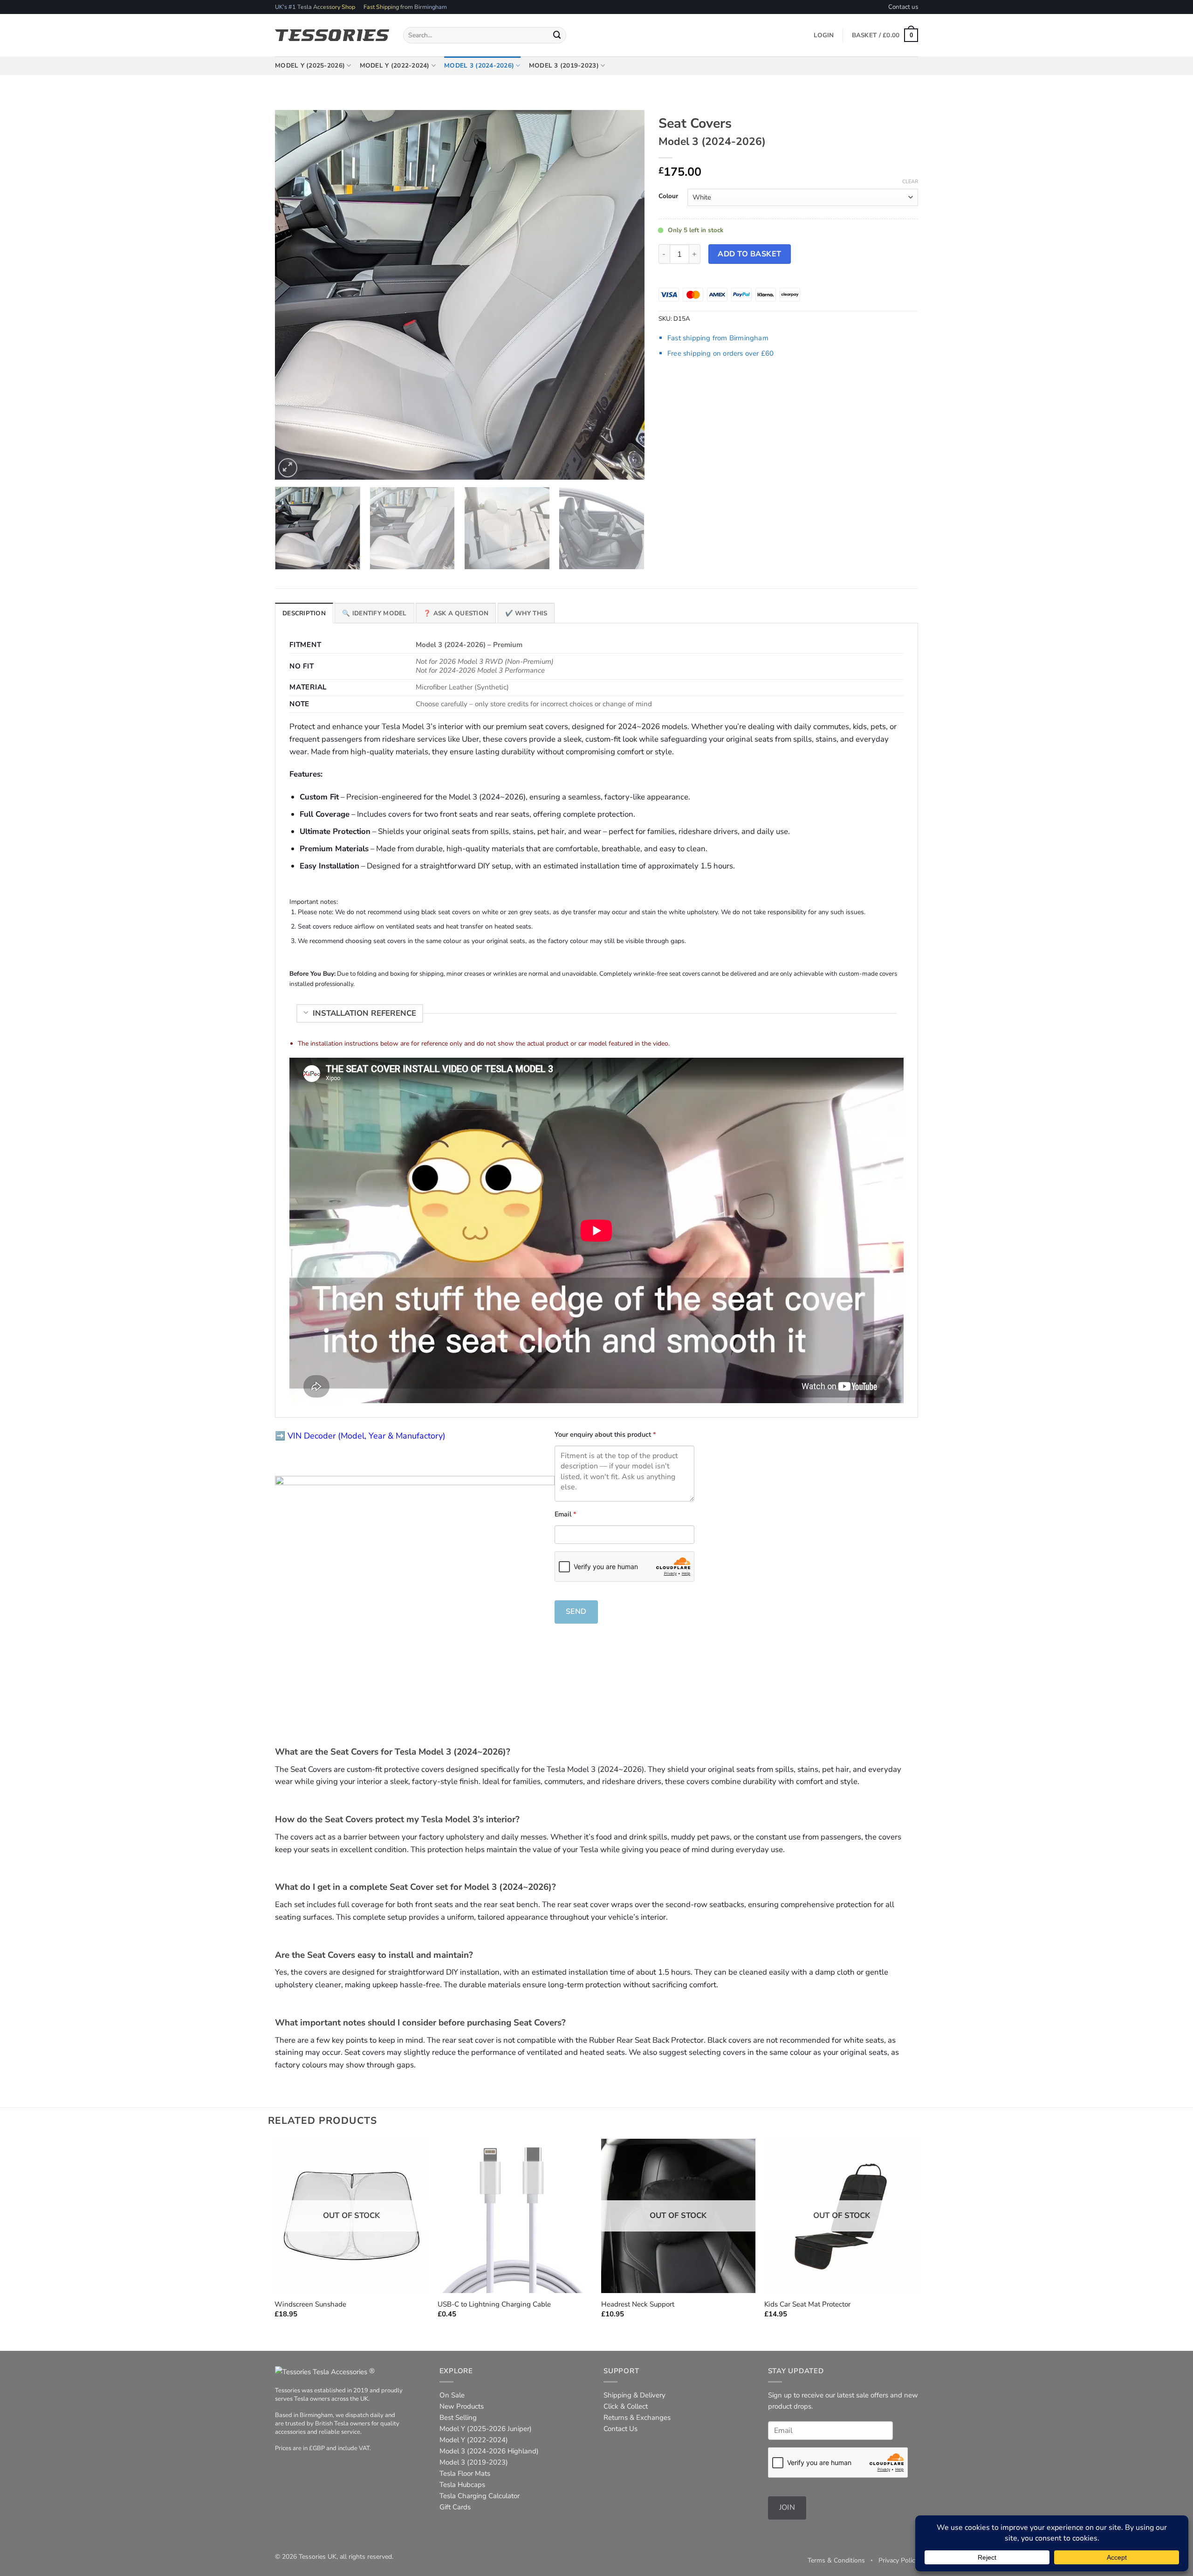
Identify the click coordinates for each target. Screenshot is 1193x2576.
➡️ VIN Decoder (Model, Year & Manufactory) (360, 1436)
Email (565, 1514)
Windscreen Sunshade (310, 2304)
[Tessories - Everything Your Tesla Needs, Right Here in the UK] (332, 35)
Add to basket (749, 254)
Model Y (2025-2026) (310, 65)
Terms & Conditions (836, 2560)
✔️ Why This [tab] (526, 613)
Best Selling (458, 2418)
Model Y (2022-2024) (395, 65)
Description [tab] (304, 613)
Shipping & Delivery (634, 2395)
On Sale (452, 2395)
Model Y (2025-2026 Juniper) (486, 2429)
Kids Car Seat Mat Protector (807, 2304)
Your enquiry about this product (605, 1434)
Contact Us (620, 2429)
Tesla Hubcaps (462, 2485)
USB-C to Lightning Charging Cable (494, 2304)
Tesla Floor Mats (465, 2473)
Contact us (903, 7)
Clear (910, 182)
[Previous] (294, 295)
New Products (462, 2406)
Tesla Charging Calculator (480, 2496)
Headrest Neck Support (638, 2304)
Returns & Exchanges (637, 2418)
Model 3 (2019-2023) (564, 65)
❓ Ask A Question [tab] (456, 613)
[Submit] (557, 35)
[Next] (625, 295)
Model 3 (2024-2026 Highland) (489, 2451)
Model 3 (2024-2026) (479, 65)
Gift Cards (455, 2507)
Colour (668, 196)
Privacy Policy (898, 2560)
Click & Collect (626, 2406)
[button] (885, 35)
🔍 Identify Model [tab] (374, 613)
